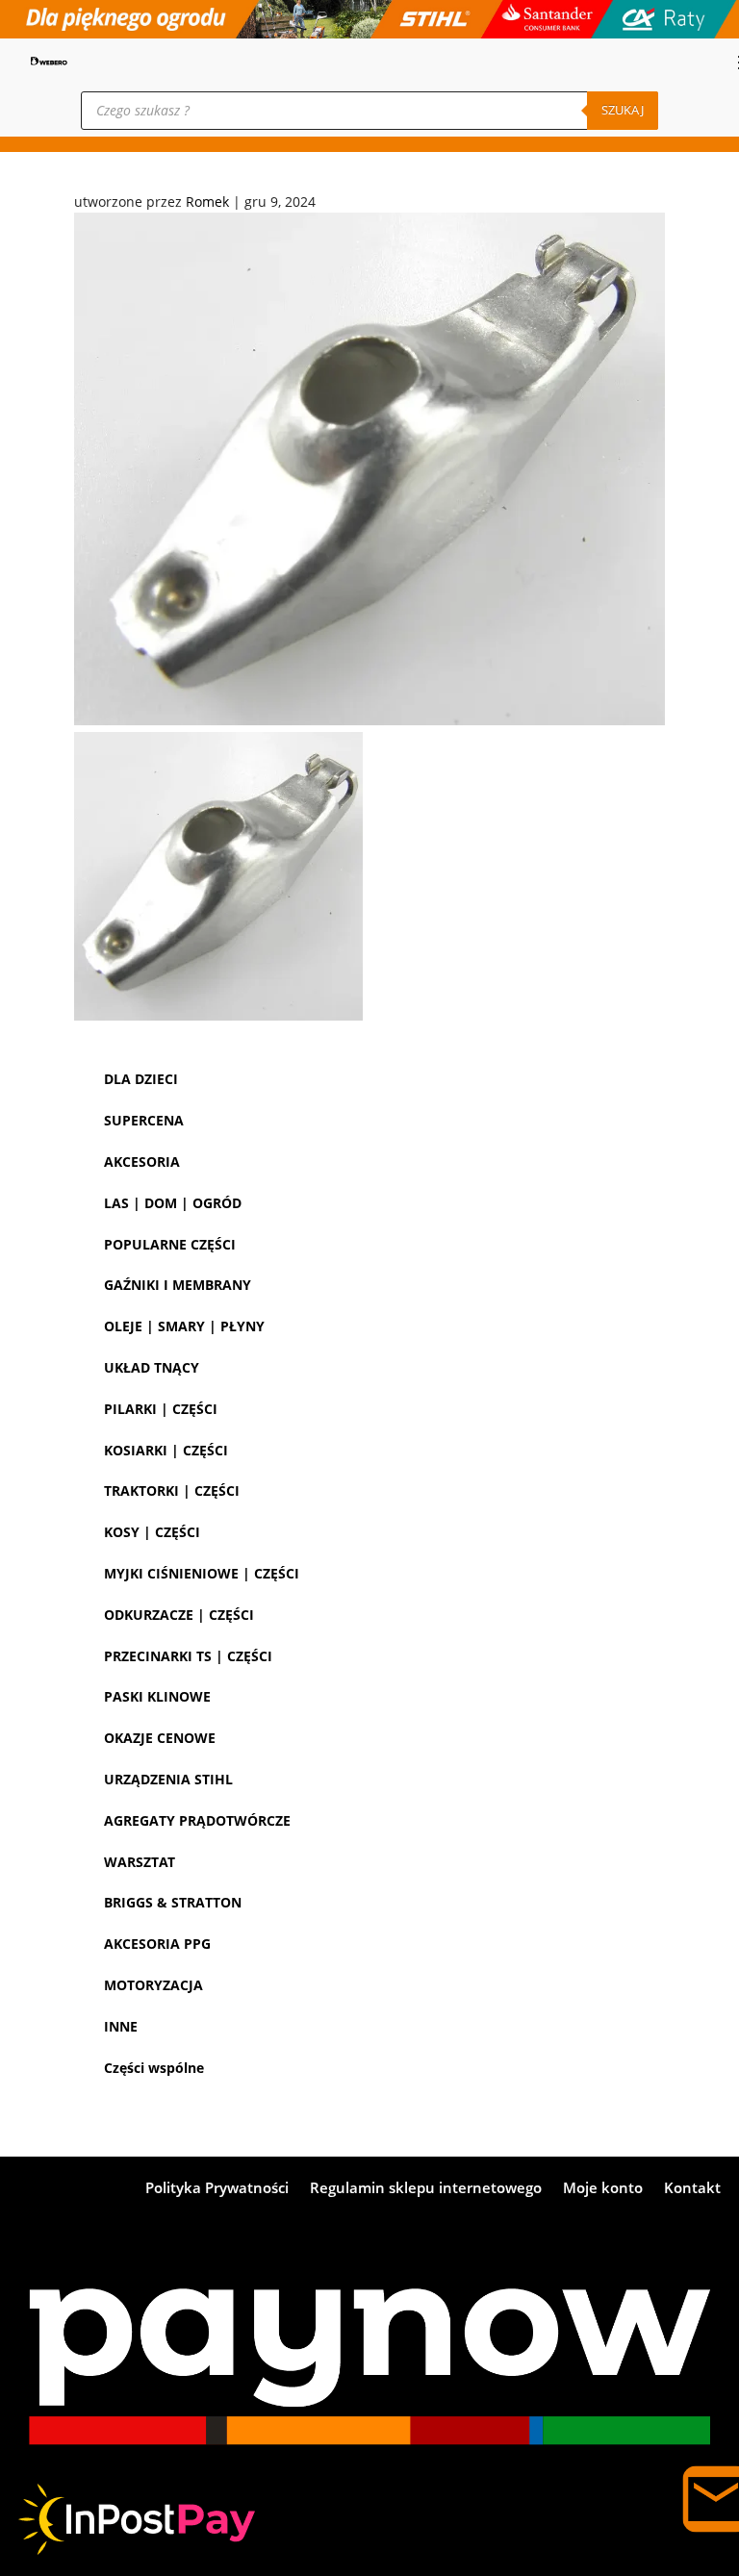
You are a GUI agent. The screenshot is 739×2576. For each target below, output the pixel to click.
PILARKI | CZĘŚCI (161, 1409)
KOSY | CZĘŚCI (152, 1532)
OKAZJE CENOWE (160, 1738)
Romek (207, 202)
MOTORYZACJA (153, 1985)
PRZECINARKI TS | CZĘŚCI (188, 1656)
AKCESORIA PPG (157, 1944)
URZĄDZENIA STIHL (168, 1779)
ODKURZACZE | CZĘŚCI (179, 1615)
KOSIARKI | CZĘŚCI (166, 1450)
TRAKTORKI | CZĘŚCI (172, 1490)
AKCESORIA (142, 1162)
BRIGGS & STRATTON (173, 1902)
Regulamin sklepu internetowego (426, 2189)
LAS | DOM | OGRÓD (173, 1203)
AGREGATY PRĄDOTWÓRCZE (197, 1820)
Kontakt (692, 2189)
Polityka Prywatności (217, 2189)
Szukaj (623, 110)
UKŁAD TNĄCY (152, 1367)
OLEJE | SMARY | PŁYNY (184, 1326)
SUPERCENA (144, 1120)
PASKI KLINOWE (157, 1696)
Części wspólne (154, 2068)
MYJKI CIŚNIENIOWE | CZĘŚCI (202, 1573)
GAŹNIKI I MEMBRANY (178, 1285)
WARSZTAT (140, 1862)
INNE (121, 2026)
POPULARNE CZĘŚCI (170, 1244)
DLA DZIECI (141, 1079)
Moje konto (603, 2189)
